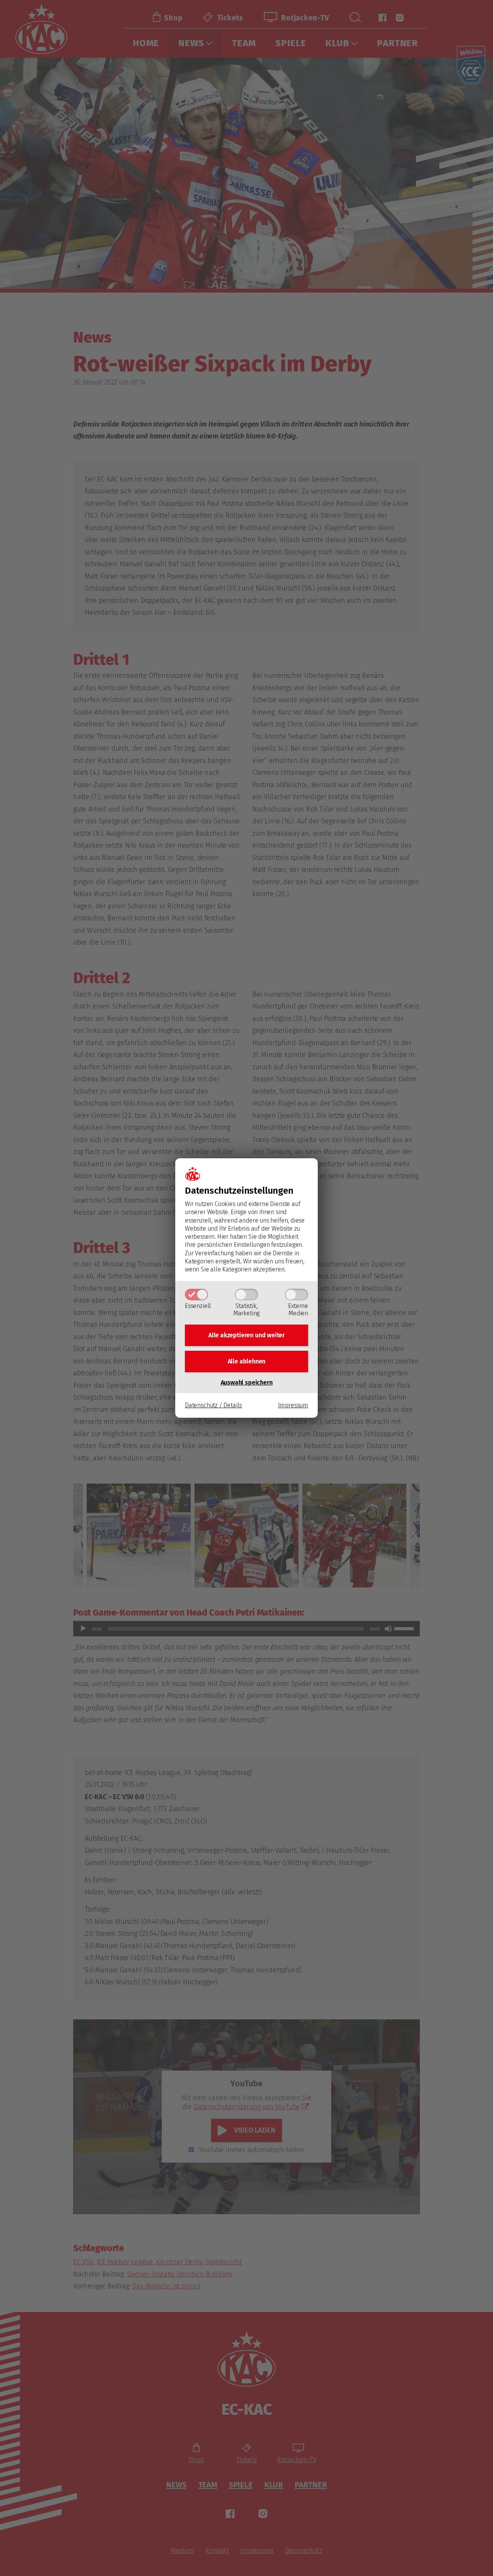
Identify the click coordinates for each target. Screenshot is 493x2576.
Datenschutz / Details (213, 1405)
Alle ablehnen (247, 1361)
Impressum (293, 1405)
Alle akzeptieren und (246, 1335)
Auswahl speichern (247, 1383)
